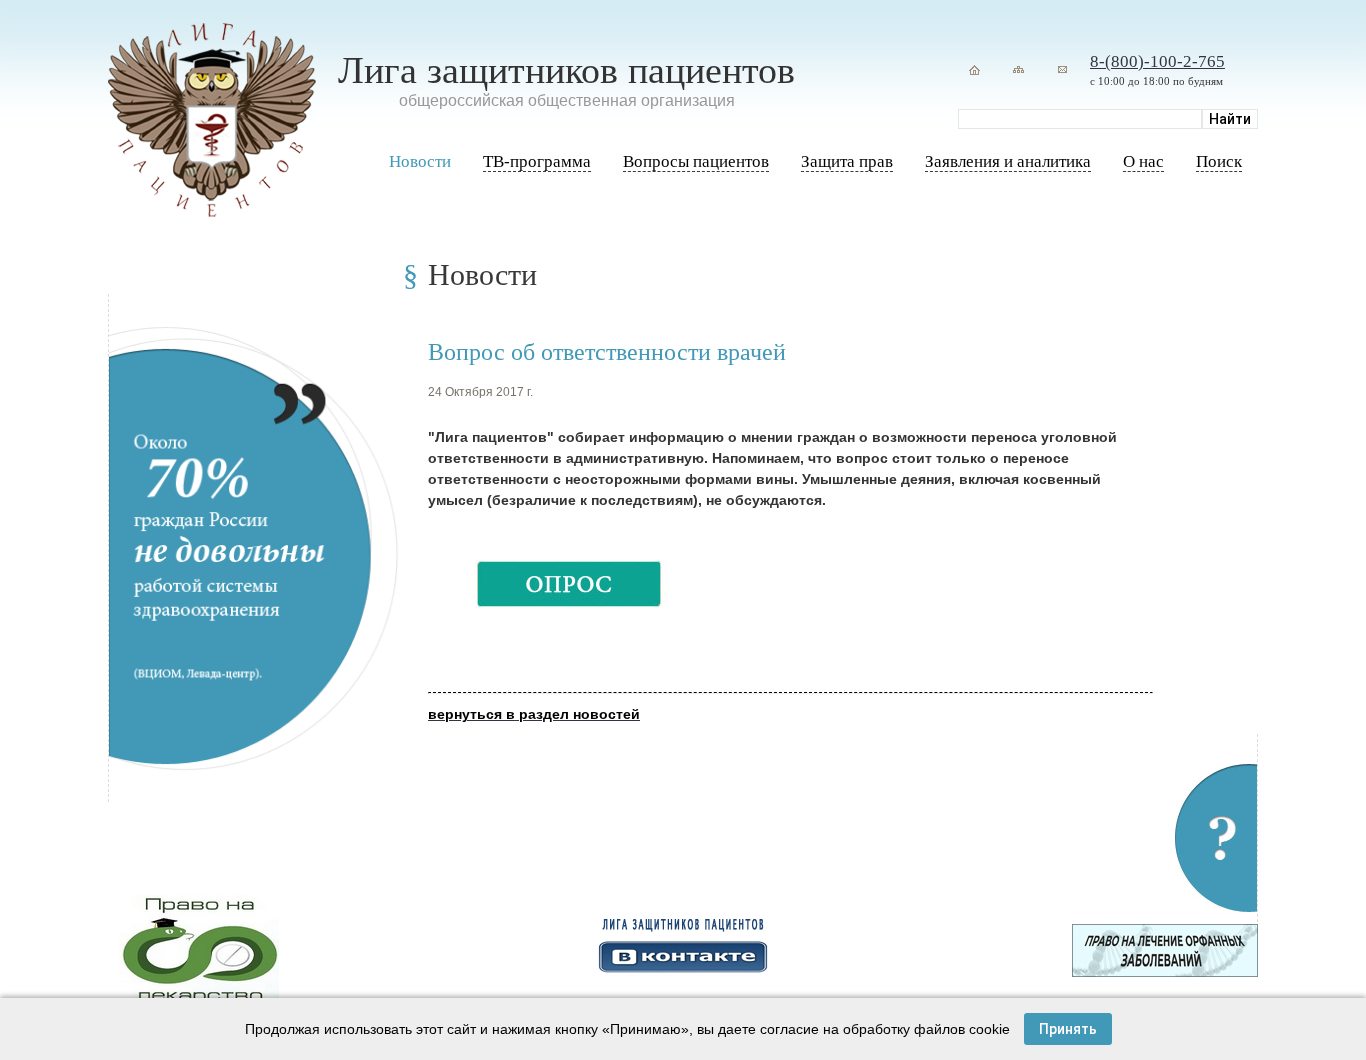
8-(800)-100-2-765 (1157, 61)
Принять (1068, 1029)
